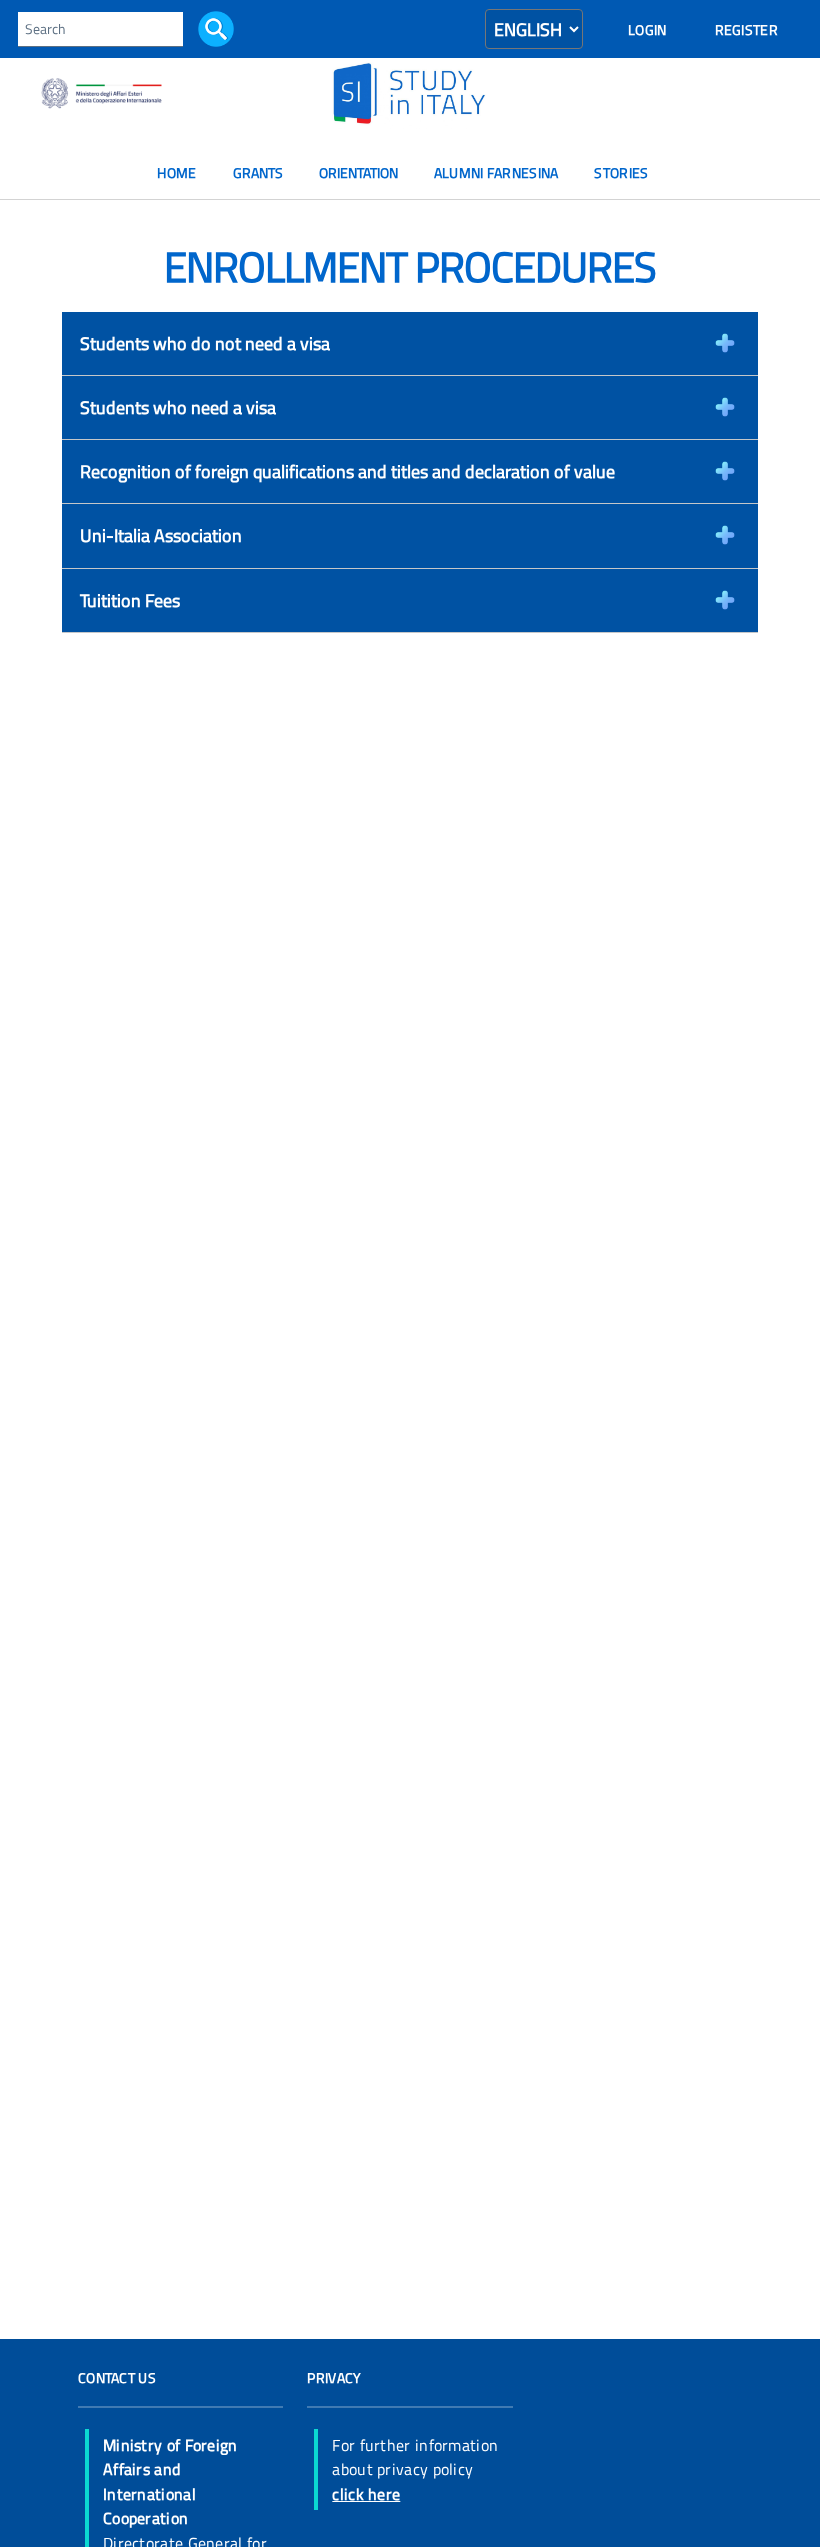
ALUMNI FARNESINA (496, 172)
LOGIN (647, 29)
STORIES (621, 172)
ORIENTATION (358, 172)
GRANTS (258, 172)
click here (366, 2494)
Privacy (334, 2377)
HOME (176, 172)
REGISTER (746, 29)
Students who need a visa (178, 407)
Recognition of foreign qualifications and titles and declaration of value (347, 471)
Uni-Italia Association (161, 535)
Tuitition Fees (130, 600)
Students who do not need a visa (205, 343)
